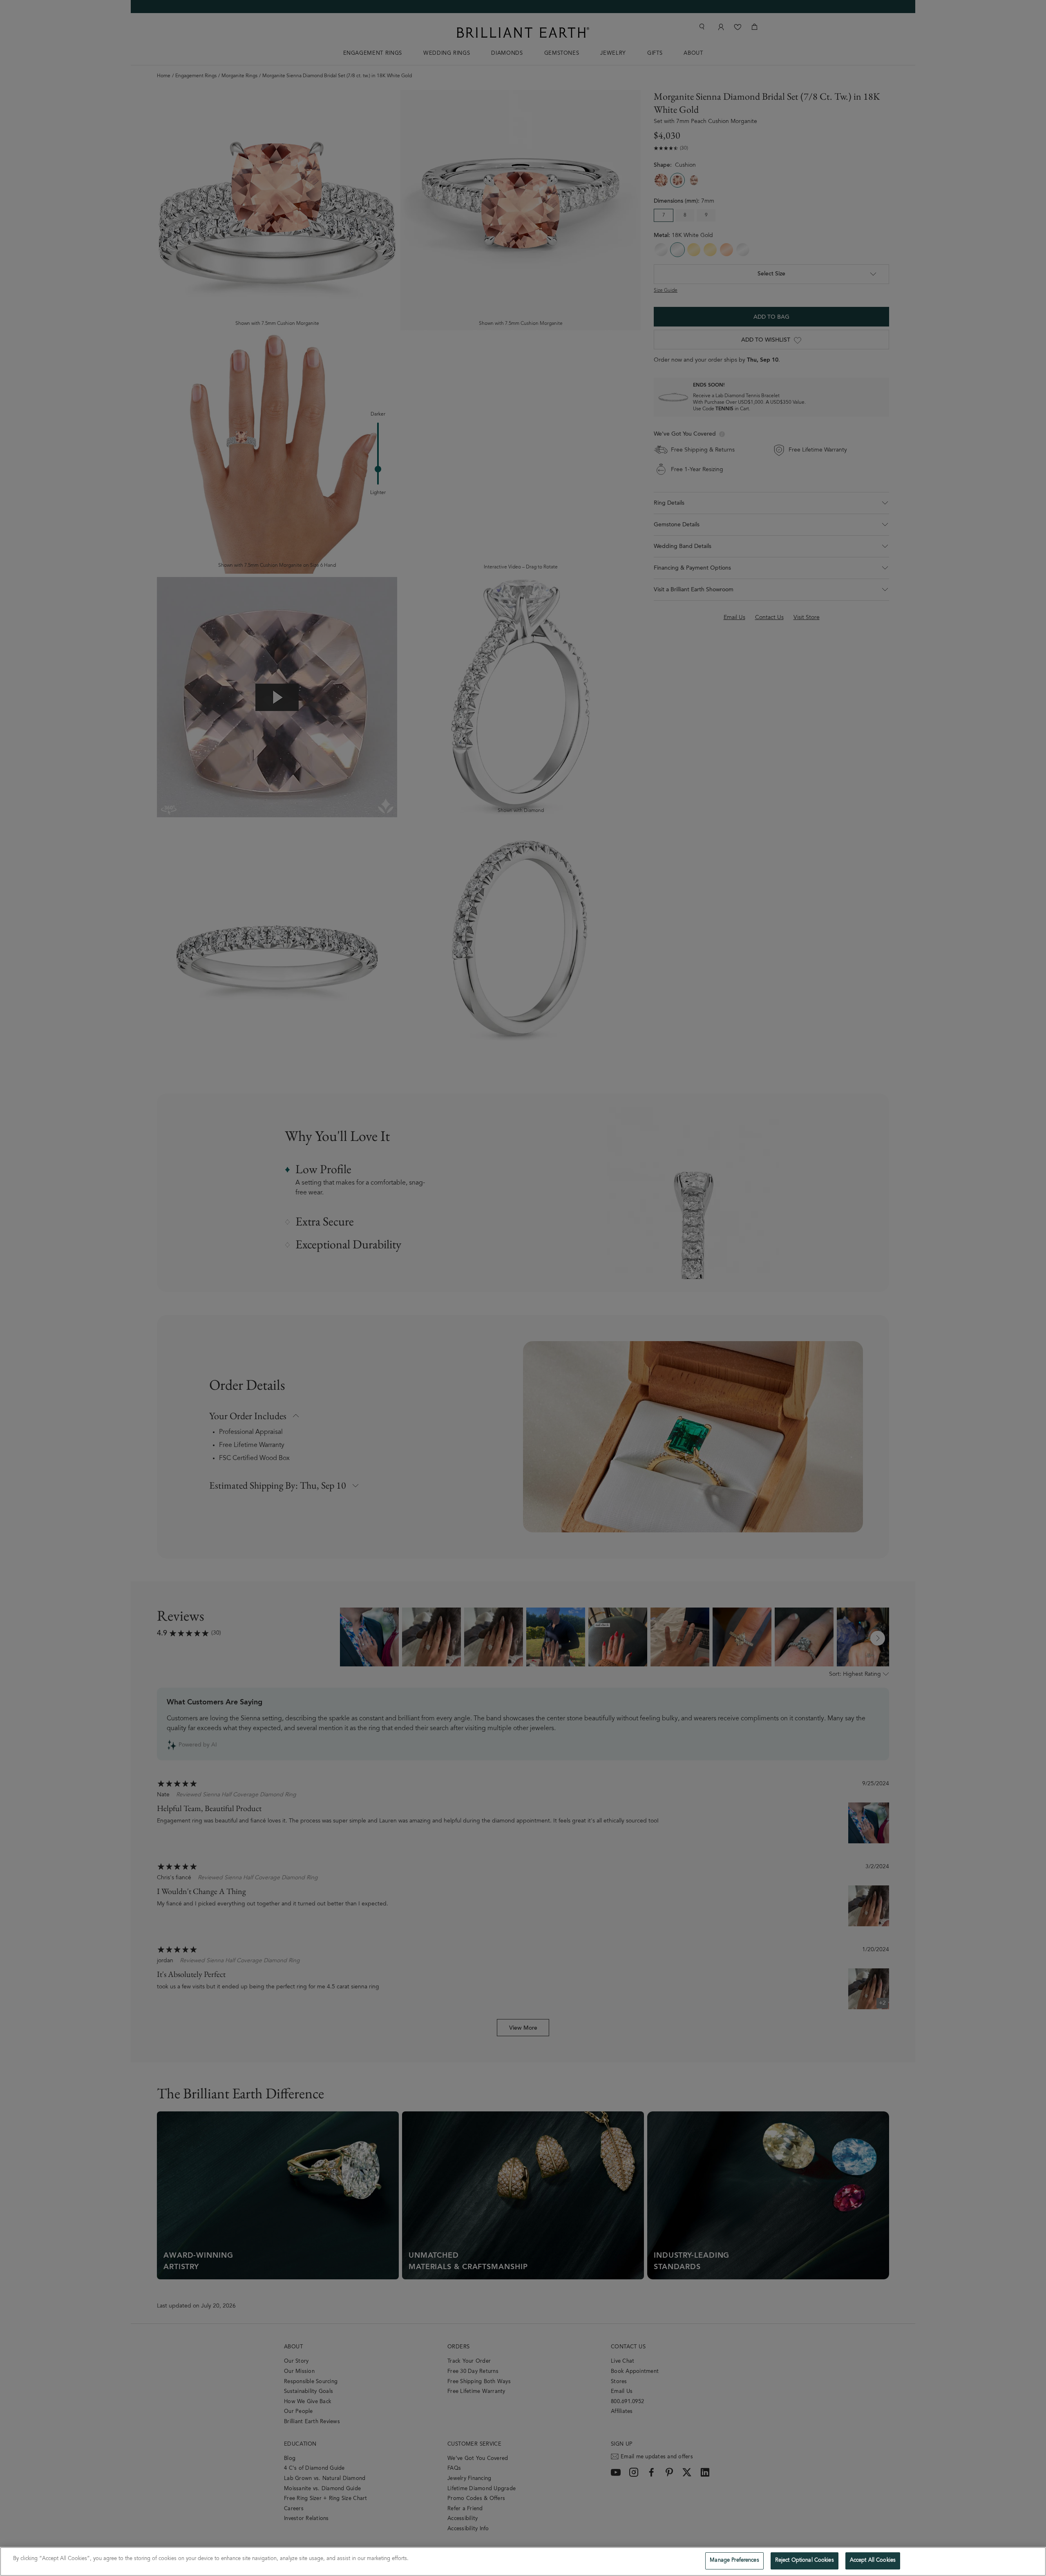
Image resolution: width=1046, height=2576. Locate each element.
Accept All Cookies (873, 2561)
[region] (523, 2561)
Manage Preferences (734, 2561)
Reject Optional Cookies (805, 2561)
